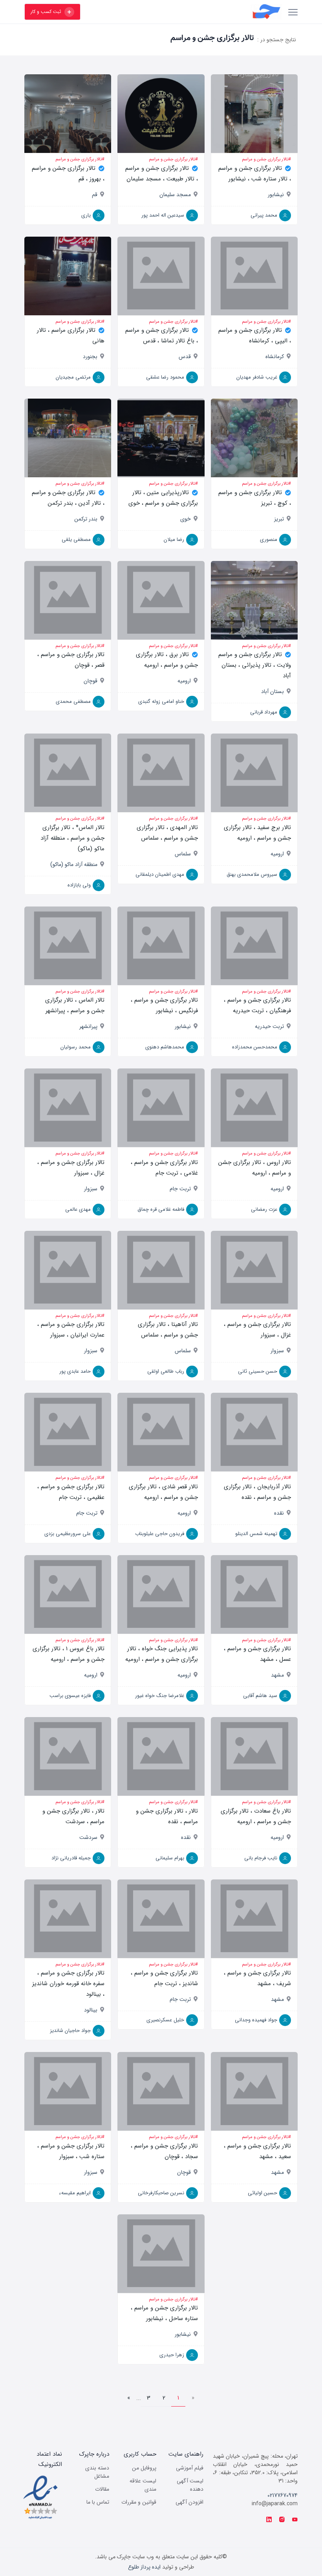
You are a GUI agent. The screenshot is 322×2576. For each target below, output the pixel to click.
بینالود (91, 2010)
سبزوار (91, 1189)
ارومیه (184, 681)
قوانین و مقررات (139, 2502)
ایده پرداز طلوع (144, 2567)
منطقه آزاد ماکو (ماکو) (74, 864)
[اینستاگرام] (282, 2520)
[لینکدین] (269, 2520)
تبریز (279, 519)
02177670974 (283, 2495)
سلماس (183, 854)
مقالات (102, 2489)
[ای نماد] (40, 2497)
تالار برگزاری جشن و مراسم (265, 159)
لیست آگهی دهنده (190, 2485)
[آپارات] (295, 2520)
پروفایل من (144, 2468)
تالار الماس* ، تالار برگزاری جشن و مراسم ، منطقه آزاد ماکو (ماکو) (72, 838)
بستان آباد (273, 691)
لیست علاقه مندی (143, 2485)
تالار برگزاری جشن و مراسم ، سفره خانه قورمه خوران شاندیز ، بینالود (68, 1984)
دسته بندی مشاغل (97, 2472)
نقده (279, 1513)
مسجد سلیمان (175, 195)
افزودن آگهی (189, 2502)
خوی (186, 519)
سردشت (88, 1837)
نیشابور (276, 195)
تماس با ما (98, 2502)
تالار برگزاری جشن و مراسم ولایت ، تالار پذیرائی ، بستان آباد (255, 665)
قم (95, 195)
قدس (185, 357)
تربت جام (180, 1189)
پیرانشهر (88, 1026)
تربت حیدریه (269, 1026)
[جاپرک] (185, 12)
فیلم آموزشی (190, 2468)
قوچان (91, 681)
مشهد (277, 1675)
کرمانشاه (275, 357)
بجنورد (90, 357)
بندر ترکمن (86, 519)
